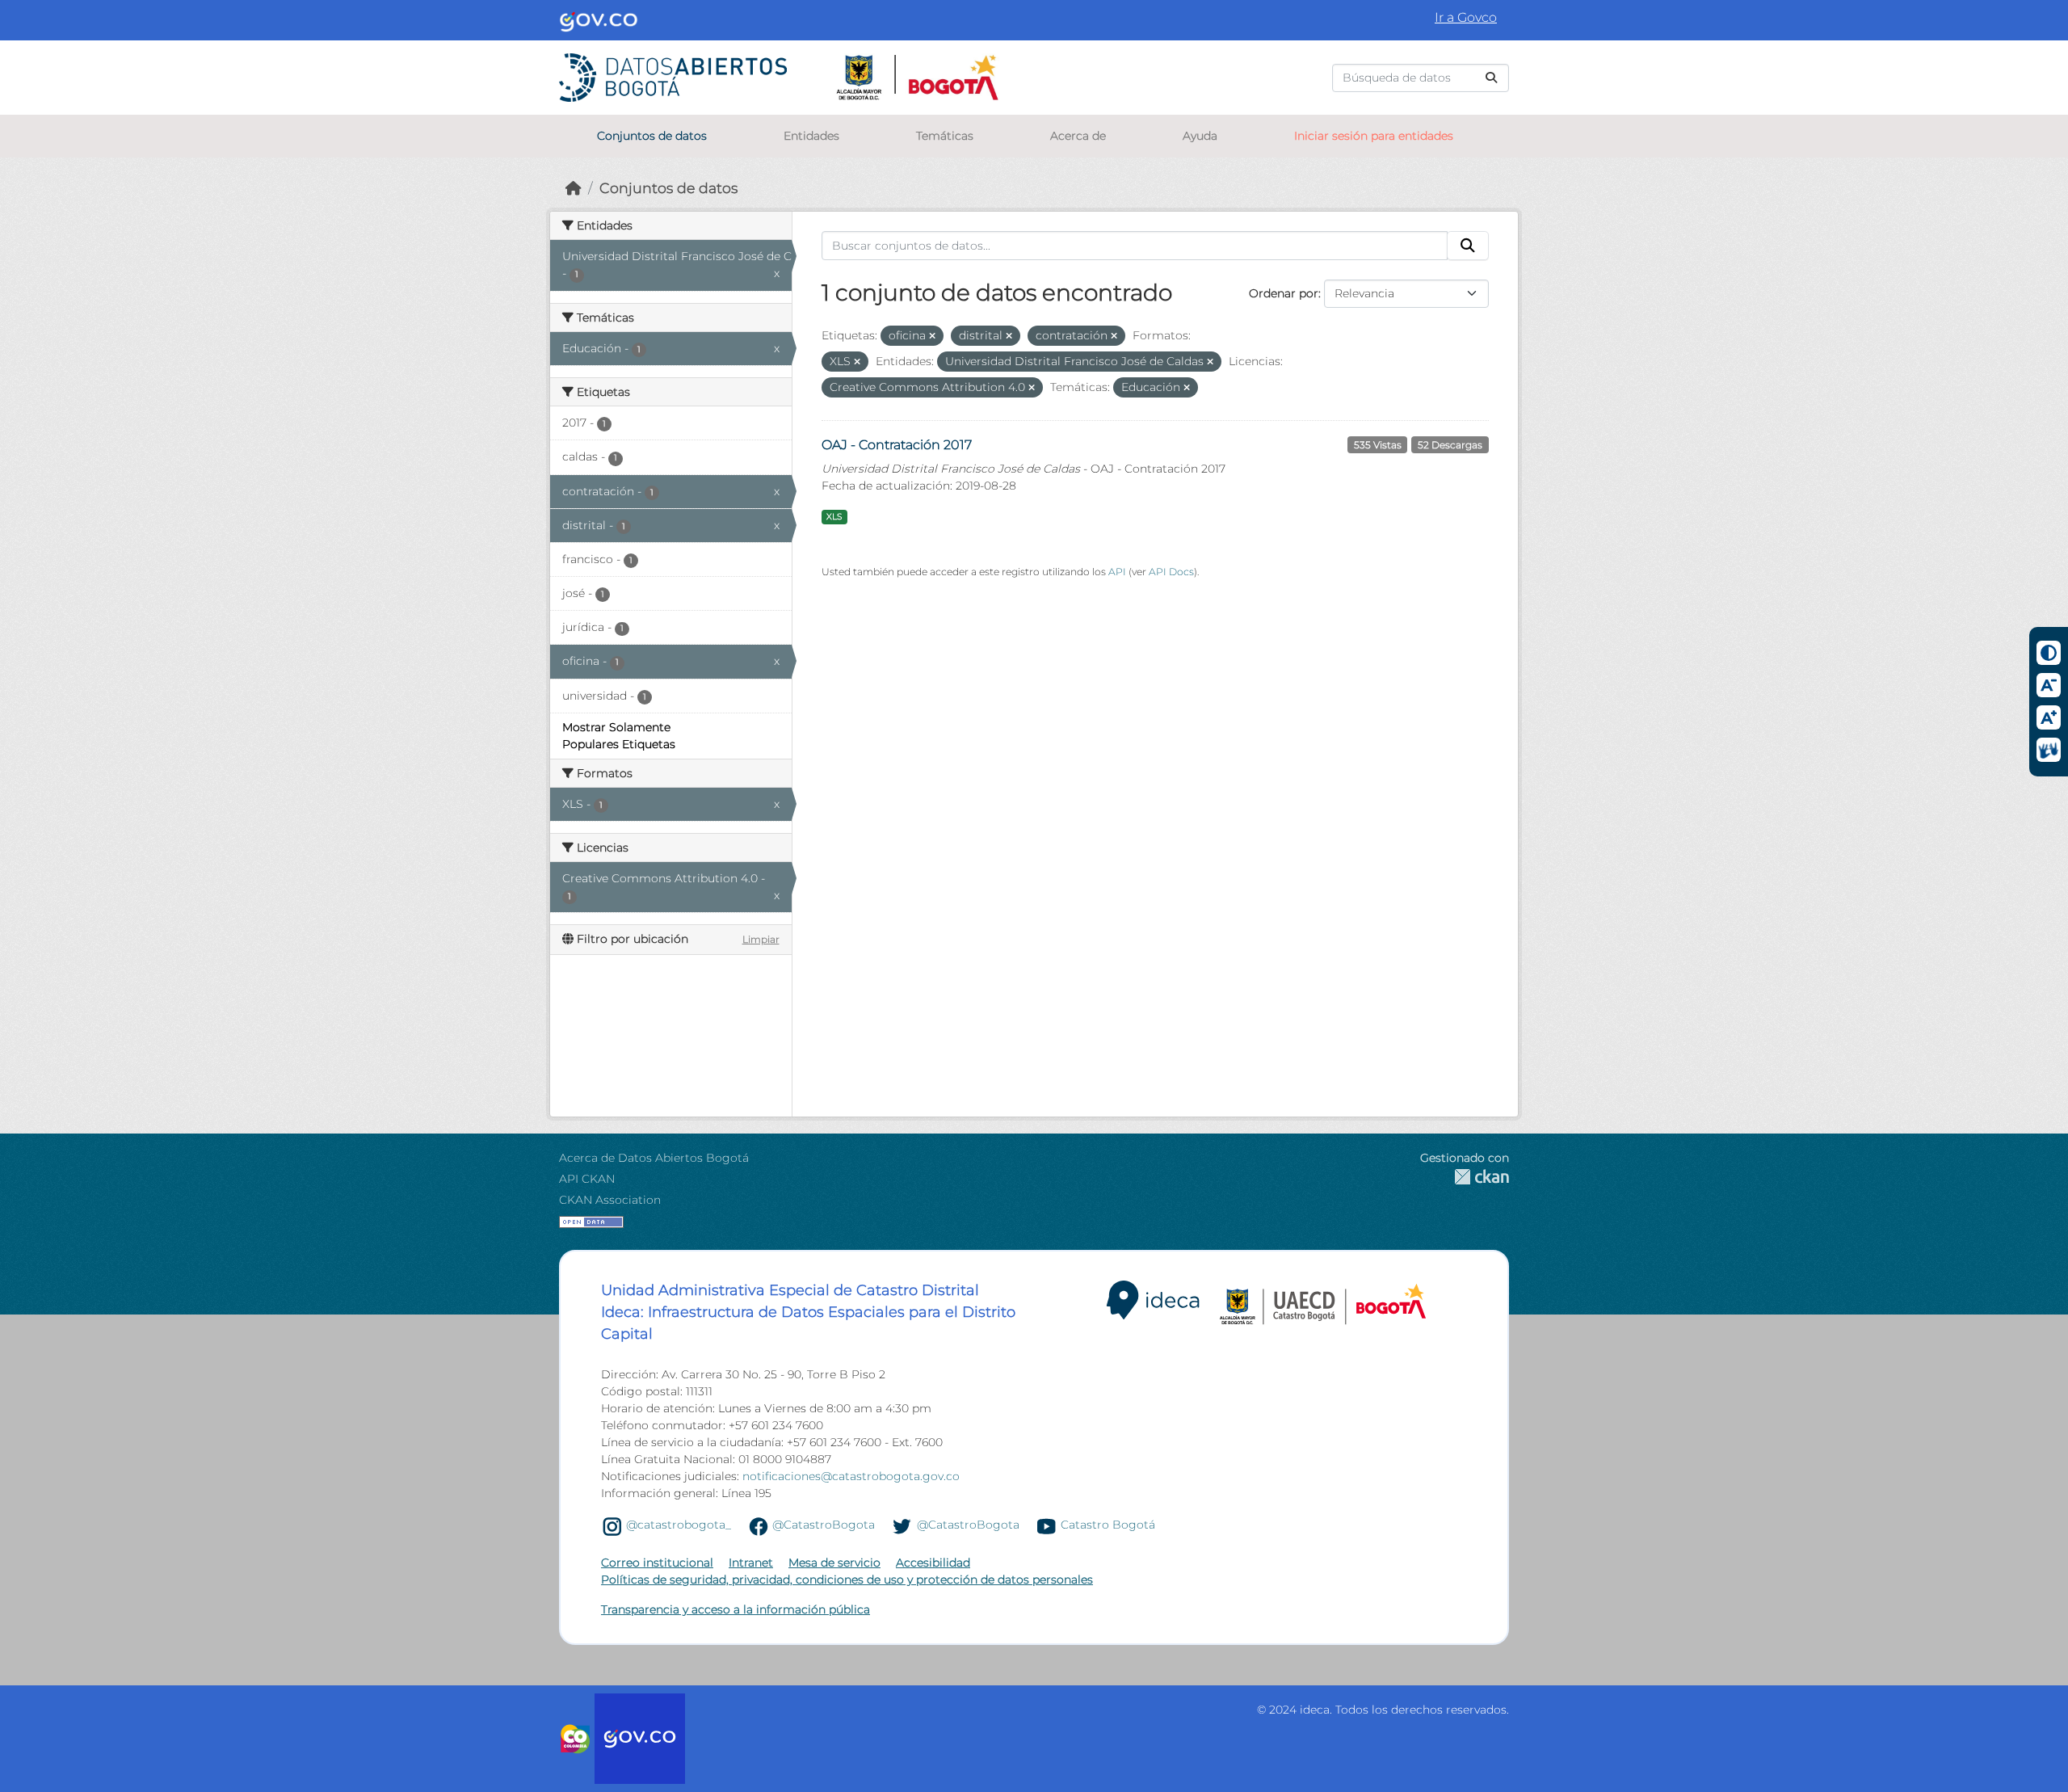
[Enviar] (1491, 78)
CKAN (1465, 1177)
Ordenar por (1284, 293)
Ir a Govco (1466, 17)
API (1117, 572)
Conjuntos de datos (652, 136)
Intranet (751, 1563)
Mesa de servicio (834, 1563)
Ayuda (1200, 136)
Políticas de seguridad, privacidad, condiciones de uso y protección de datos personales (847, 1580)
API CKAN (587, 1179)
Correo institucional (657, 1563)
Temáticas (945, 136)
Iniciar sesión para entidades (1374, 136)
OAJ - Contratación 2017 (897, 445)
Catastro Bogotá (1108, 1525)
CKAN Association (610, 1200)
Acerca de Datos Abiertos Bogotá (654, 1158)
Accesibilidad (933, 1563)
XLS (834, 517)
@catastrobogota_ (679, 1525)
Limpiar (761, 939)
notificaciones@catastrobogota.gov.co (851, 1476)
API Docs (1171, 572)
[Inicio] (574, 188)
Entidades (811, 136)
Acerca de (1078, 136)
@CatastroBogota (824, 1525)
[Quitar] (932, 336)
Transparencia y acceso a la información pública (736, 1609)
